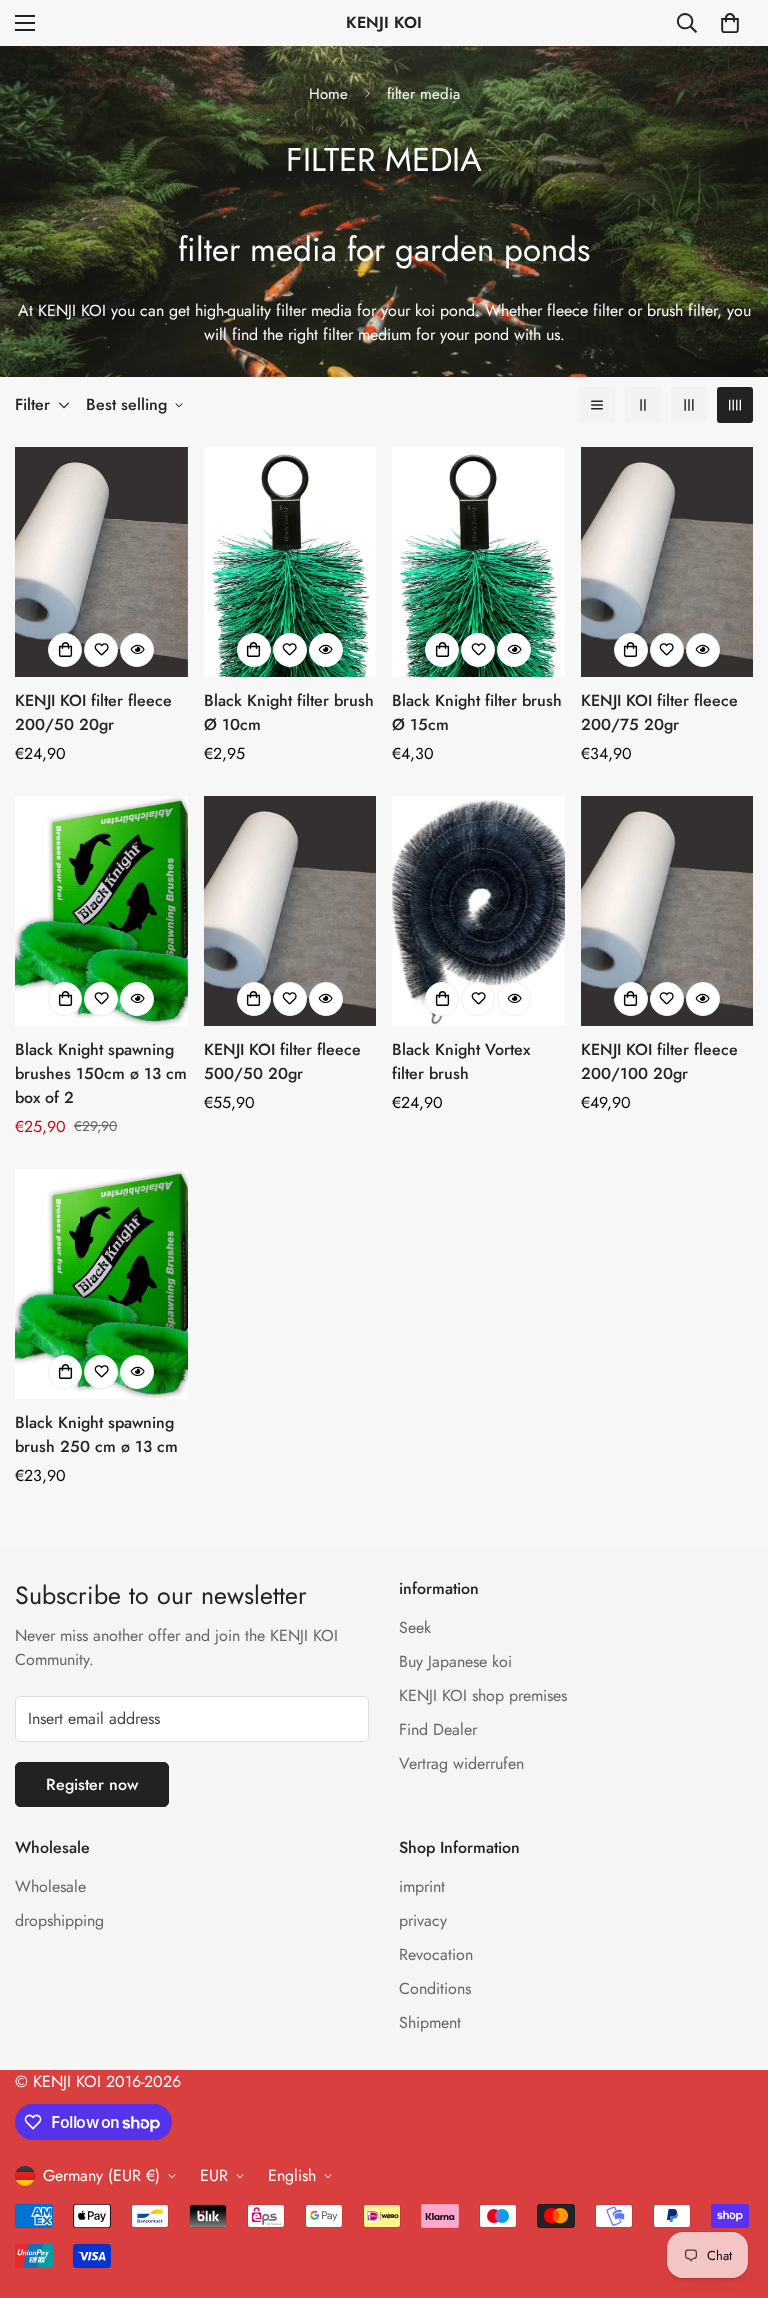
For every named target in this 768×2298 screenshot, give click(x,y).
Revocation (436, 1954)
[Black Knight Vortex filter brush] (478, 911)
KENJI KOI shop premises (483, 1695)
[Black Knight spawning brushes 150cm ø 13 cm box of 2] (101, 911)
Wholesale (50, 1886)
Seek (415, 1627)
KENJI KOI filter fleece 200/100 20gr (659, 1061)
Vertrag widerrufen (461, 1763)
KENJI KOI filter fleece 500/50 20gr (282, 1061)
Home (328, 94)
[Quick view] (137, 650)
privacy (423, 1920)
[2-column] (643, 405)
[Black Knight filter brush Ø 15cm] (478, 562)
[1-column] (597, 405)
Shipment (430, 2022)
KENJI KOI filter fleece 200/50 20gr (93, 712)
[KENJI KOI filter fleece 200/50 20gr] (101, 562)
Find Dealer (438, 1729)
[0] (730, 23)
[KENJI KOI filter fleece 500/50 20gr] (290, 911)
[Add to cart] (65, 650)
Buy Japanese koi (455, 1661)
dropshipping (59, 1920)
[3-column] (689, 405)
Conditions (435, 1988)
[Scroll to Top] (729, 2189)
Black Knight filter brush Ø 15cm (477, 712)
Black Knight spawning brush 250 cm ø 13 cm (96, 1434)
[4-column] (735, 405)
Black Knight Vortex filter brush (461, 1061)
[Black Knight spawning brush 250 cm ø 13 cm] (101, 1284)
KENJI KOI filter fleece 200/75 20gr (659, 712)
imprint (422, 1886)
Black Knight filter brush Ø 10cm (289, 712)
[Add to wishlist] (101, 650)
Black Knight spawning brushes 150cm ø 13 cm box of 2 (101, 1073)
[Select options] (254, 650)
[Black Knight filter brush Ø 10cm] (290, 562)
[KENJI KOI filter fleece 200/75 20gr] (667, 562)
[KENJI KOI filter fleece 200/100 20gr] (667, 911)
